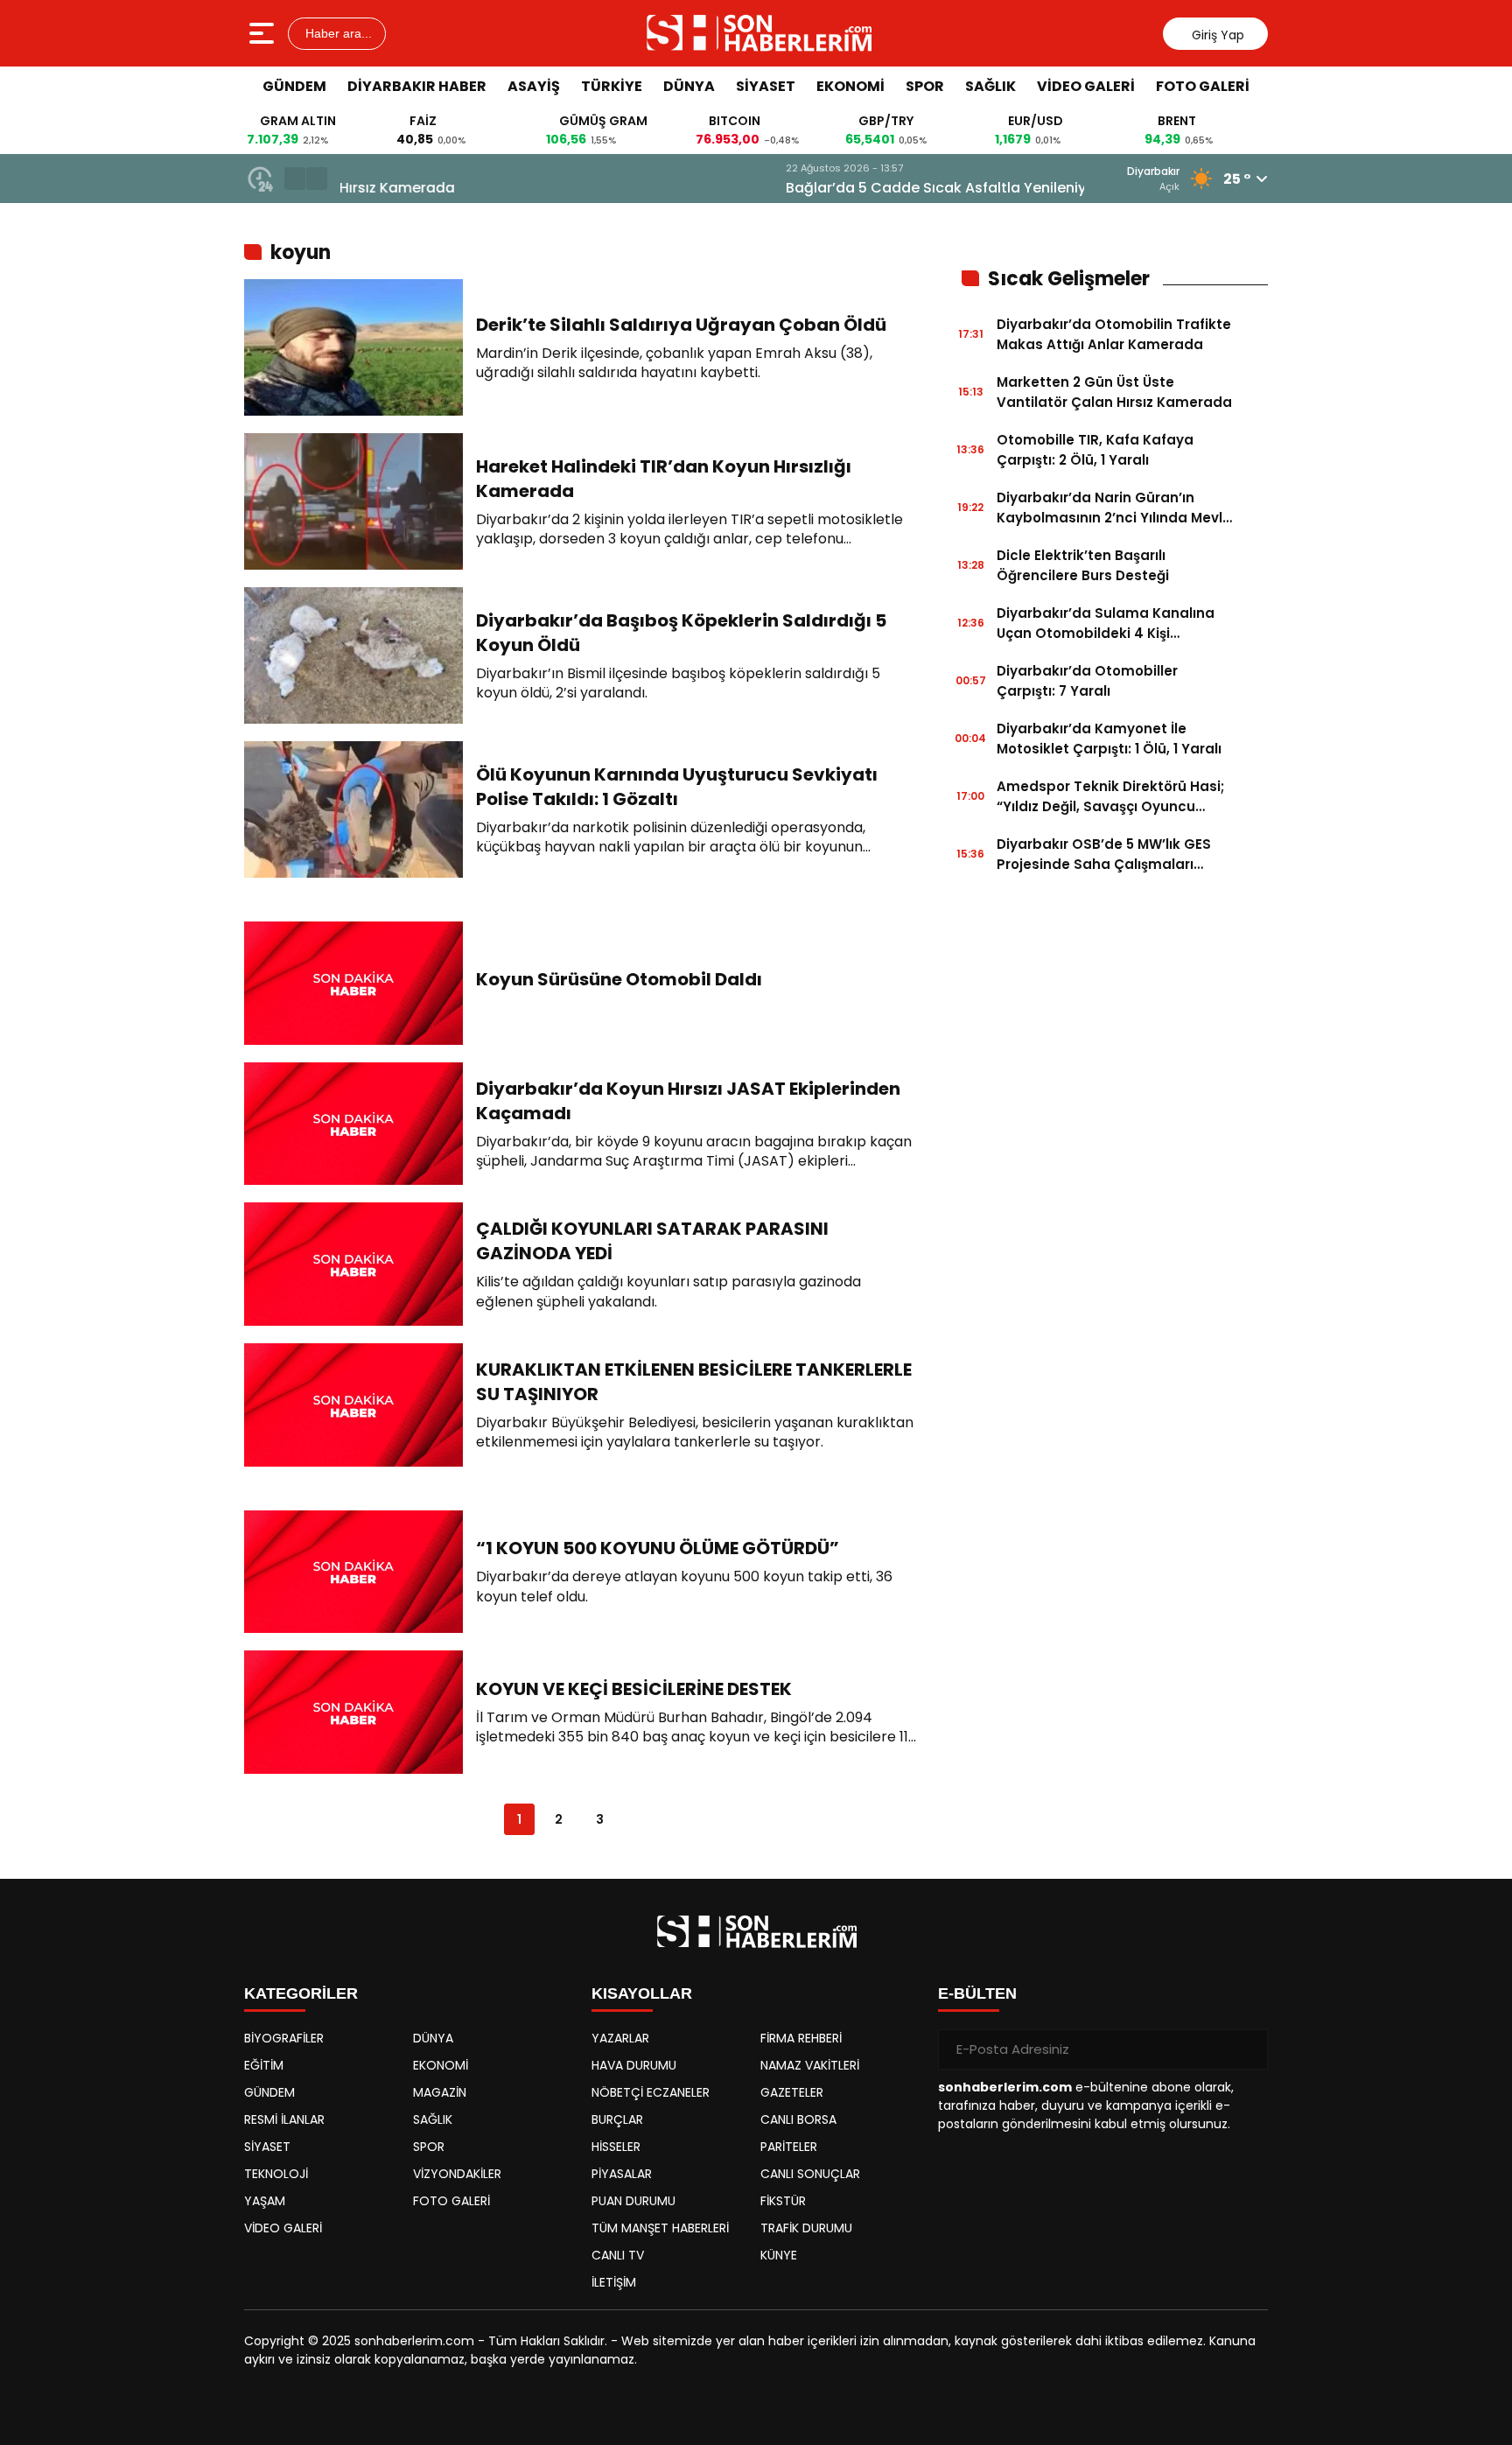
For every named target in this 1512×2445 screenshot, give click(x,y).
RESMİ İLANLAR (284, 2119)
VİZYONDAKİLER (457, 2174)
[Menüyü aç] (264, 33)
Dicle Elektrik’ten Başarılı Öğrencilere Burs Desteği (1083, 565)
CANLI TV (618, 2255)
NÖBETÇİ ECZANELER (651, 2092)
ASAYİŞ (534, 86)
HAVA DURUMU (634, 2065)
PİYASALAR (622, 2174)
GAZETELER (792, 2092)
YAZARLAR (620, 2038)
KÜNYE (779, 2255)
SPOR (925, 86)
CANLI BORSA (798, 2119)
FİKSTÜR (783, 2201)
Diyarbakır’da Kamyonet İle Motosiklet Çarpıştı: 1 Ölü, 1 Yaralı (1109, 739)
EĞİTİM (264, 2065)
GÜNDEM (294, 86)
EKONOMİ (850, 86)
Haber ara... (337, 33)
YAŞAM (265, 2201)
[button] (295, 179)
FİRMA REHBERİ (801, 2038)
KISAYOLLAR (642, 1993)
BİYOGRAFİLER (284, 2038)
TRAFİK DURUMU (806, 2228)
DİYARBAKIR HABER (417, 86)
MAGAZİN (440, 2092)
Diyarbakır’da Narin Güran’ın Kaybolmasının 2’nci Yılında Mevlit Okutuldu (1114, 508)
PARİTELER (789, 2147)
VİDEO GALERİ (1086, 86)
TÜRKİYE (612, 86)
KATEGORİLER (301, 1993)
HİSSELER (616, 2147)
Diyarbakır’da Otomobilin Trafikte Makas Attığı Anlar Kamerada (1114, 334)
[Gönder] (1248, 2049)
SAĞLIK (990, 86)
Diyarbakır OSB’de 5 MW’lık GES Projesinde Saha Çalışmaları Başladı (1104, 855)
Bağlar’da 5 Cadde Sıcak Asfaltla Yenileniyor (498, 188)
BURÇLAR (617, 2119)
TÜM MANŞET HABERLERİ (660, 2228)
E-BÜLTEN (977, 1993)
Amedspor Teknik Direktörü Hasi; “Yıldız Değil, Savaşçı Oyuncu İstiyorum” (1110, 797)
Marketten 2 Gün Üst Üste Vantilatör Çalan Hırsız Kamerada (1114, 392)
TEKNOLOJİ (276, 2174)
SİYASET (766, 86)
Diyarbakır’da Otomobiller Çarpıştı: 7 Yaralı (1087, 681)
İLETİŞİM (614, 2282)
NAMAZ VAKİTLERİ (810, 2065)
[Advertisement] (1347, 372)
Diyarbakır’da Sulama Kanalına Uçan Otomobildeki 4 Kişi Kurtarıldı (1106, 624)
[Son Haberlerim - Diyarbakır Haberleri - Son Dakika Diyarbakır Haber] (758, 33)
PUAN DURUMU (633, 2201)
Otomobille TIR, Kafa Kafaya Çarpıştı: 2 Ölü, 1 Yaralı (1095, 450)
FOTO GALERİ (1203, 86)
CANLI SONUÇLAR (810, 2174)
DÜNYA (689, 86)
